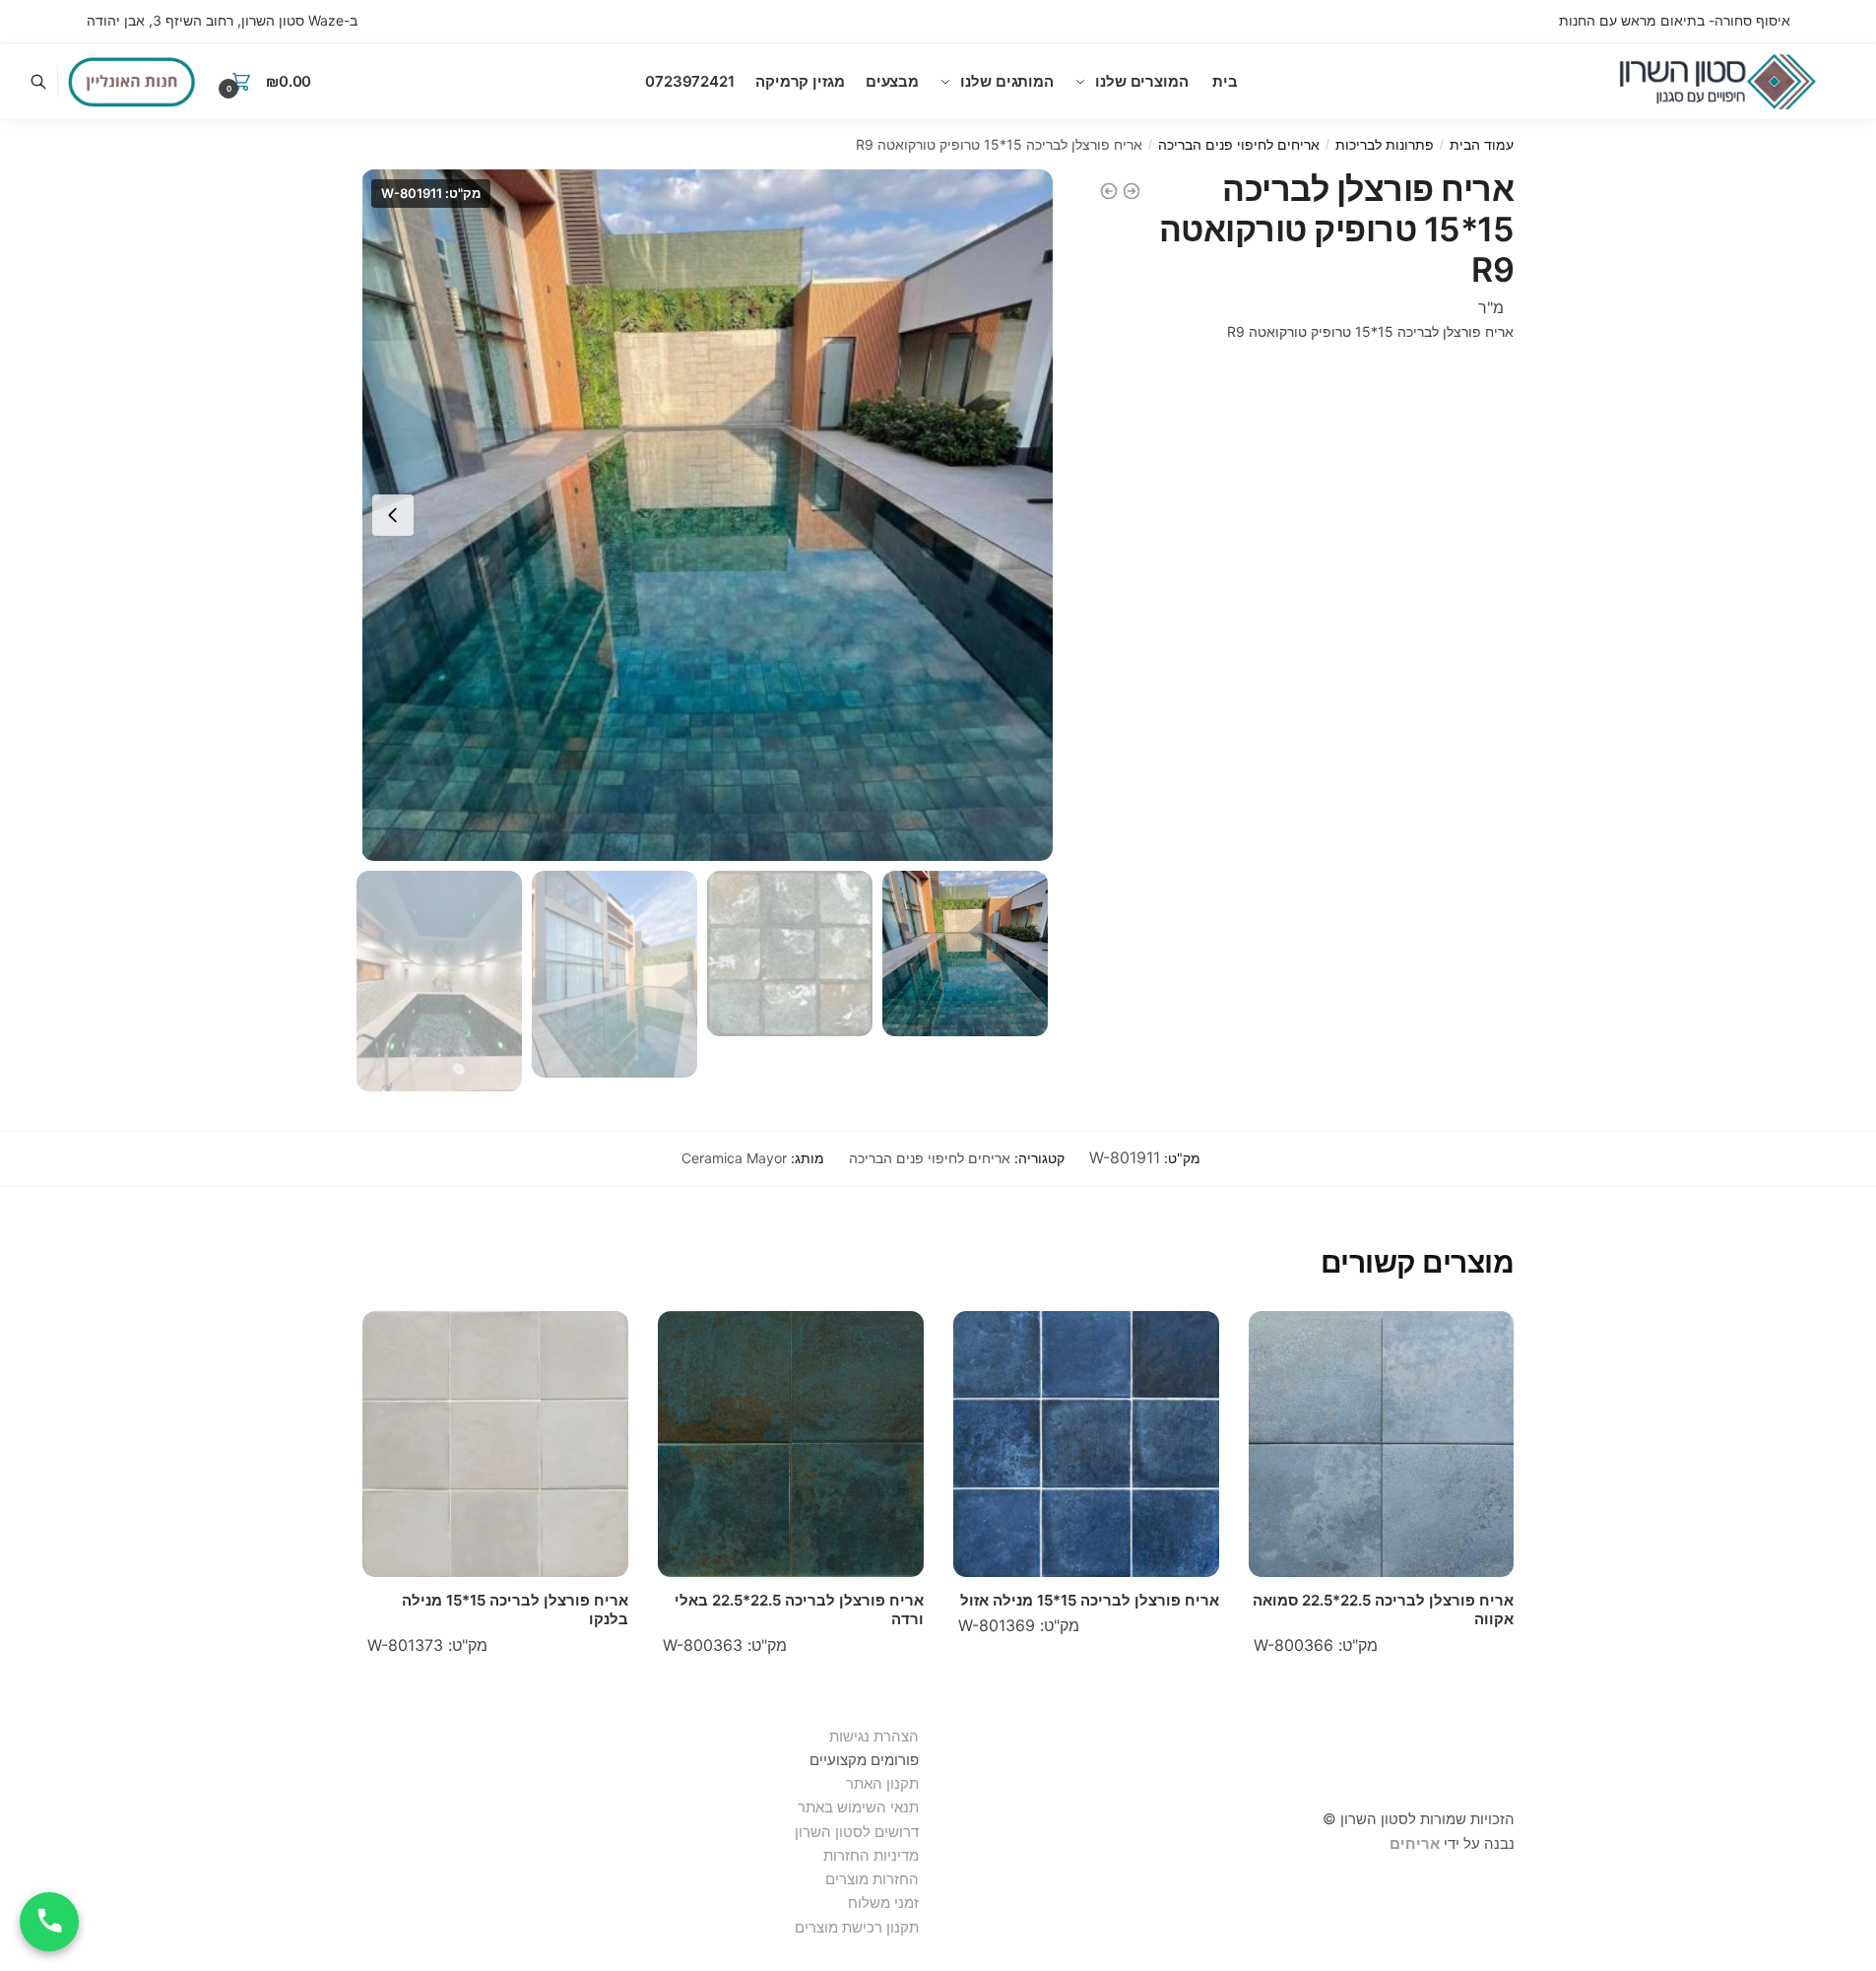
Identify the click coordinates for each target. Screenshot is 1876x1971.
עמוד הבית (1482, 144)
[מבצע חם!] (132, 82)
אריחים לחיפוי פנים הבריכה (1239, 144)
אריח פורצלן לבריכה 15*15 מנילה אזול (1090, 1600)
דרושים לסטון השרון (857, 1832)
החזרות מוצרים (870, 1879)
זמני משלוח (883, 1903)
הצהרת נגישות (874, 1736)
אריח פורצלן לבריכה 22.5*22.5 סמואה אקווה (1383, 1610)
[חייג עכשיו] (49, 1922)
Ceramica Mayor (734, 1158)
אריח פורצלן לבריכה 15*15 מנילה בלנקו (515, 1610)
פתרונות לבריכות (1385, 144)
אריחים (1415, 1843)
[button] (393, 515)
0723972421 (690, 81)
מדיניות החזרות (871, 1855)
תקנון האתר (882, 1783)
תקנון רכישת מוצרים (857, 1927)
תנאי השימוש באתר (858, 1807)
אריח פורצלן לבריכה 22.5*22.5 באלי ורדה (799, 1610)
